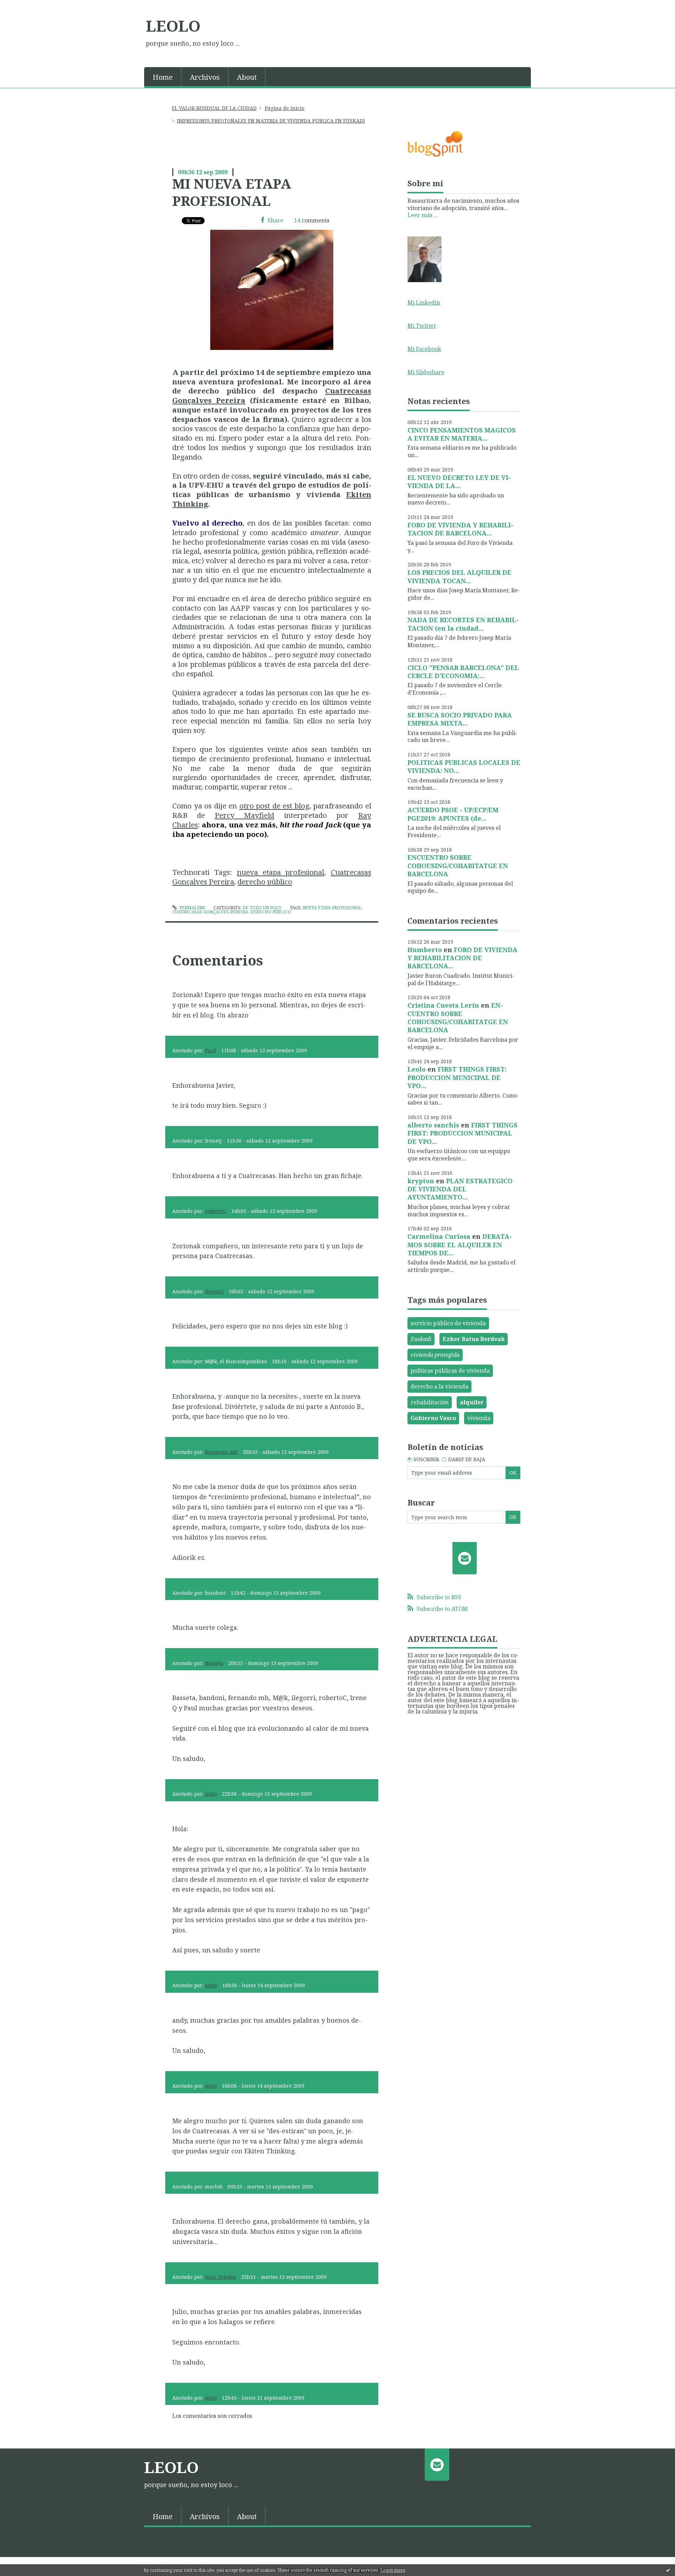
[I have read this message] (668, 2570)
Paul (211, 1050)
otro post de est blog (274, 806)
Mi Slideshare (426, 372)
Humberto (425, 950)
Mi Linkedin (424, 303)
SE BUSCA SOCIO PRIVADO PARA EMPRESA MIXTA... (460, 719)
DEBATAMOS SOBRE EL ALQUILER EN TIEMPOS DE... (460, 1245)
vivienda (479, 1418)
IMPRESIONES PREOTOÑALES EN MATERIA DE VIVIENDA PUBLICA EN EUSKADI (271, 121)
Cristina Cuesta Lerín (443, 1005)
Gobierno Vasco (433, 1418)
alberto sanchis (433, 1125)
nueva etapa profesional (281, 872)
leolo (211, 1794)
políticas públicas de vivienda (450, 1371)
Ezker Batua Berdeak (474, 1339)
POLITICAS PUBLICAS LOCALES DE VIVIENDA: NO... (464, 766)
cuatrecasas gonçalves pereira (210, 912)
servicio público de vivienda (448, 1323)
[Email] (465, 1558)
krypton (421, 1181)
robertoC (216, 1211)
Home (163, 77)
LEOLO (173, 26)
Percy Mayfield (245, 815)
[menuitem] (163, 77)
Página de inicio (285, 108)
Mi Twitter (422, 326)
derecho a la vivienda (439, 1386)
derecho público (265, 882)
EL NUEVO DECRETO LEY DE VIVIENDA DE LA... (459, 482)
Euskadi (421, 1339)
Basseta (214, 1663)
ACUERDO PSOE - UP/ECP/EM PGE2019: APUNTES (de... (453, 814)
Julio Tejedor (221, 2277)
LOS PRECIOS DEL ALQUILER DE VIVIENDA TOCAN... (459, 576)
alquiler (472, 1402)
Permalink (192, 908)
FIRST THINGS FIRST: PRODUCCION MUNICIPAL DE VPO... (457, 1077)
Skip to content (24, 6)
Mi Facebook (424, 349)
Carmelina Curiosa (439, 1236)
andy (211, 1985)
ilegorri (214, 1291)
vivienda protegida (435, 1355)
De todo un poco (262, 908)
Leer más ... (423, 215)
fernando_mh (221, 1452)
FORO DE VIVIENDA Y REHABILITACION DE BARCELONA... (460, 529)
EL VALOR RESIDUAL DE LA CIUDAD (214, 108)
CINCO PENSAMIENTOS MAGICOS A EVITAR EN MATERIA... (462, 434)
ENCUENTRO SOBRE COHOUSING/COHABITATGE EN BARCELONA (458, 866)
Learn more (393, 2570)
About (247, 77)
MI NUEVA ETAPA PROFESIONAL (232, 192)
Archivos (205, 77)
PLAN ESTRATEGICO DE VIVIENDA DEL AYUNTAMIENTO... (460, 1189)
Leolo (417, 1069)
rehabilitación (430, 1402)
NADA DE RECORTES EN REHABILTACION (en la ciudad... (463, 624)
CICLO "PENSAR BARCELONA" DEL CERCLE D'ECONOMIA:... (463, 672)
